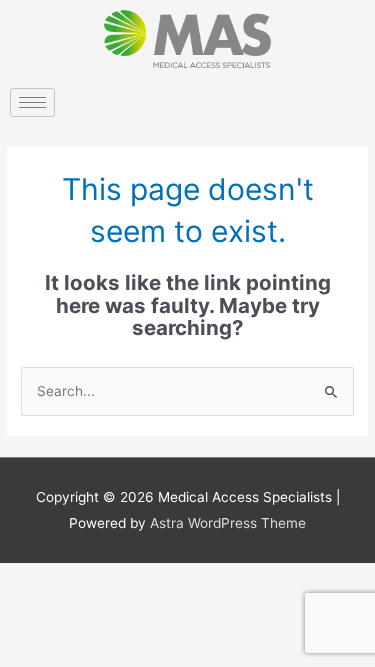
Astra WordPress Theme (228, 523)
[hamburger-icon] (32, 102)
